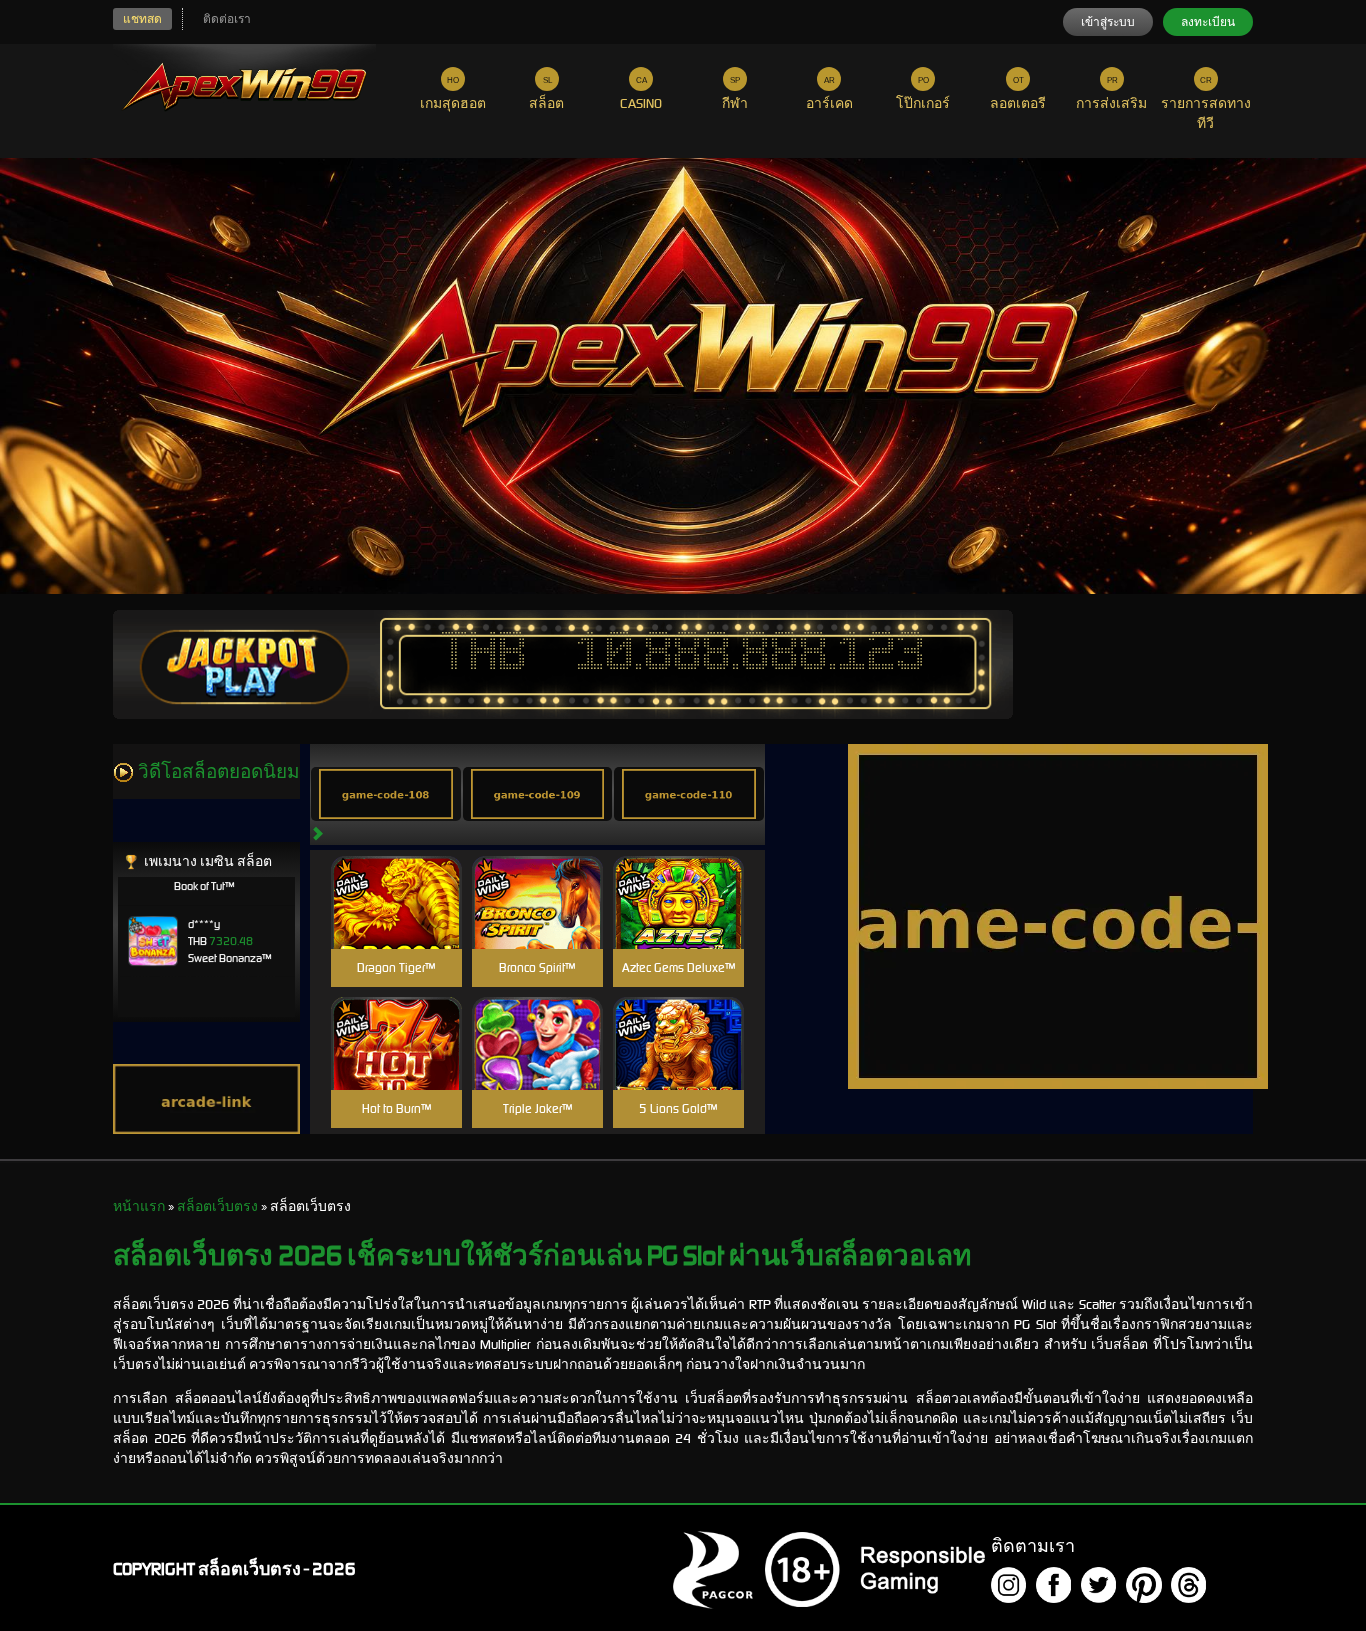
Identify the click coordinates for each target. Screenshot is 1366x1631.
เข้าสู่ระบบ (1108, 22)
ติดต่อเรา (227, 19)
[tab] (386, 794)
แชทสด (142, 19)
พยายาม (396, 878)
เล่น (396, 923)
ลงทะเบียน (1208, 22)
